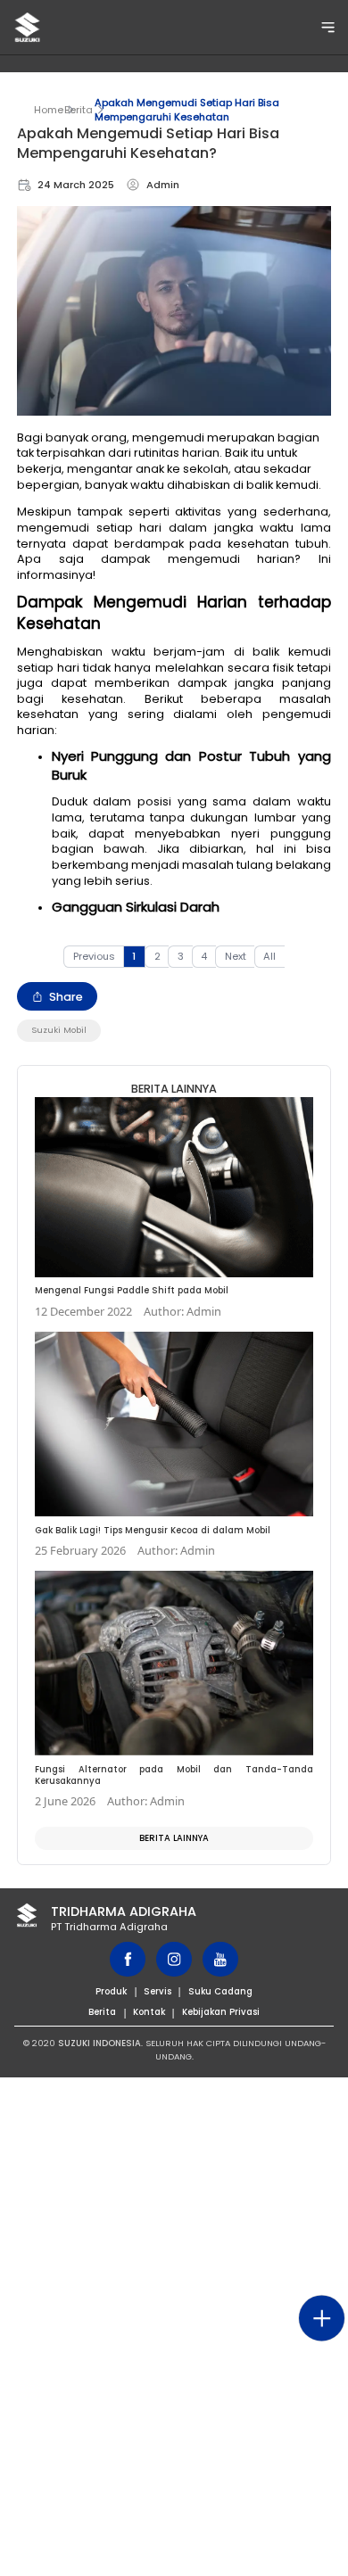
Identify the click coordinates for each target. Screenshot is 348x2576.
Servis (157, 1991)
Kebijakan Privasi (221, 2012)
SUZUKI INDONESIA (99, 2043)
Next (236, 956)
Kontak (149, 2012)
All (269, 956)
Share (66, 997)
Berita (79, 110)
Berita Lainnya (174, 1838)
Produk (111, 1991)
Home (49, 110)
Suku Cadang (220, 1991)
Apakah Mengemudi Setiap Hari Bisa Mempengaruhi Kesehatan (187, 110)
